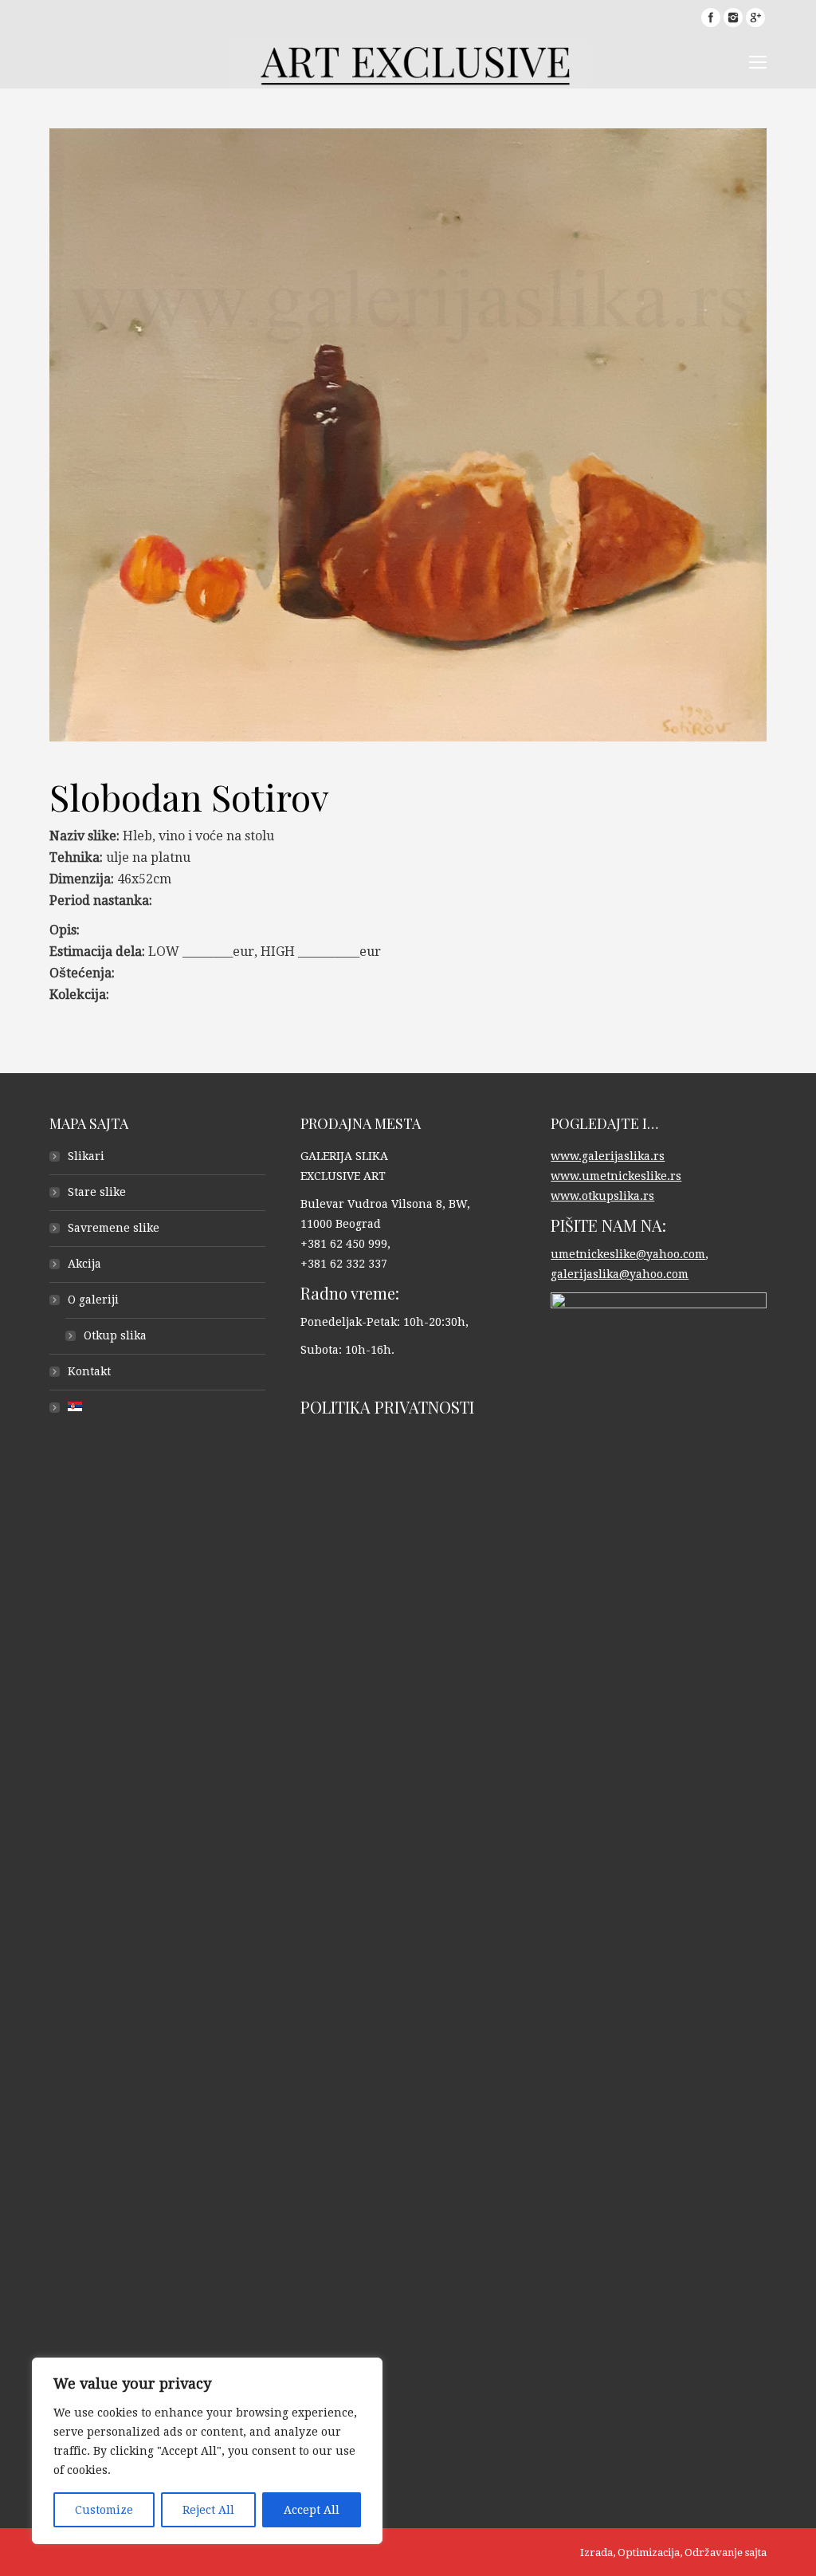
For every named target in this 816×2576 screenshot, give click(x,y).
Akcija (84, 1264)
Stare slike (97, 1192)
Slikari (86, 1156)
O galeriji (93, 1300)
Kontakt (89, 1371)
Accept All (312, 2510)
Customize (104, 2510)
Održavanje (714, 2552)
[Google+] (755, 18)
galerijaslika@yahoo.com (620, 1274)
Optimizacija (649, 2552)
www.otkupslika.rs (602, 1196)
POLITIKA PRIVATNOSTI (387, 1407)
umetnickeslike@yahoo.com (628, 1254)
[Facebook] (711, 18)
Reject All (208, 2510)
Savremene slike (114, 1228)
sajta (756, 2552)
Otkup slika (115, 1335)
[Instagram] (733, 18)
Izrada (596, 2552)
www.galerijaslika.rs (608, 1156)
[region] (207, 2451)
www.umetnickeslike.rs (616, 1176)
